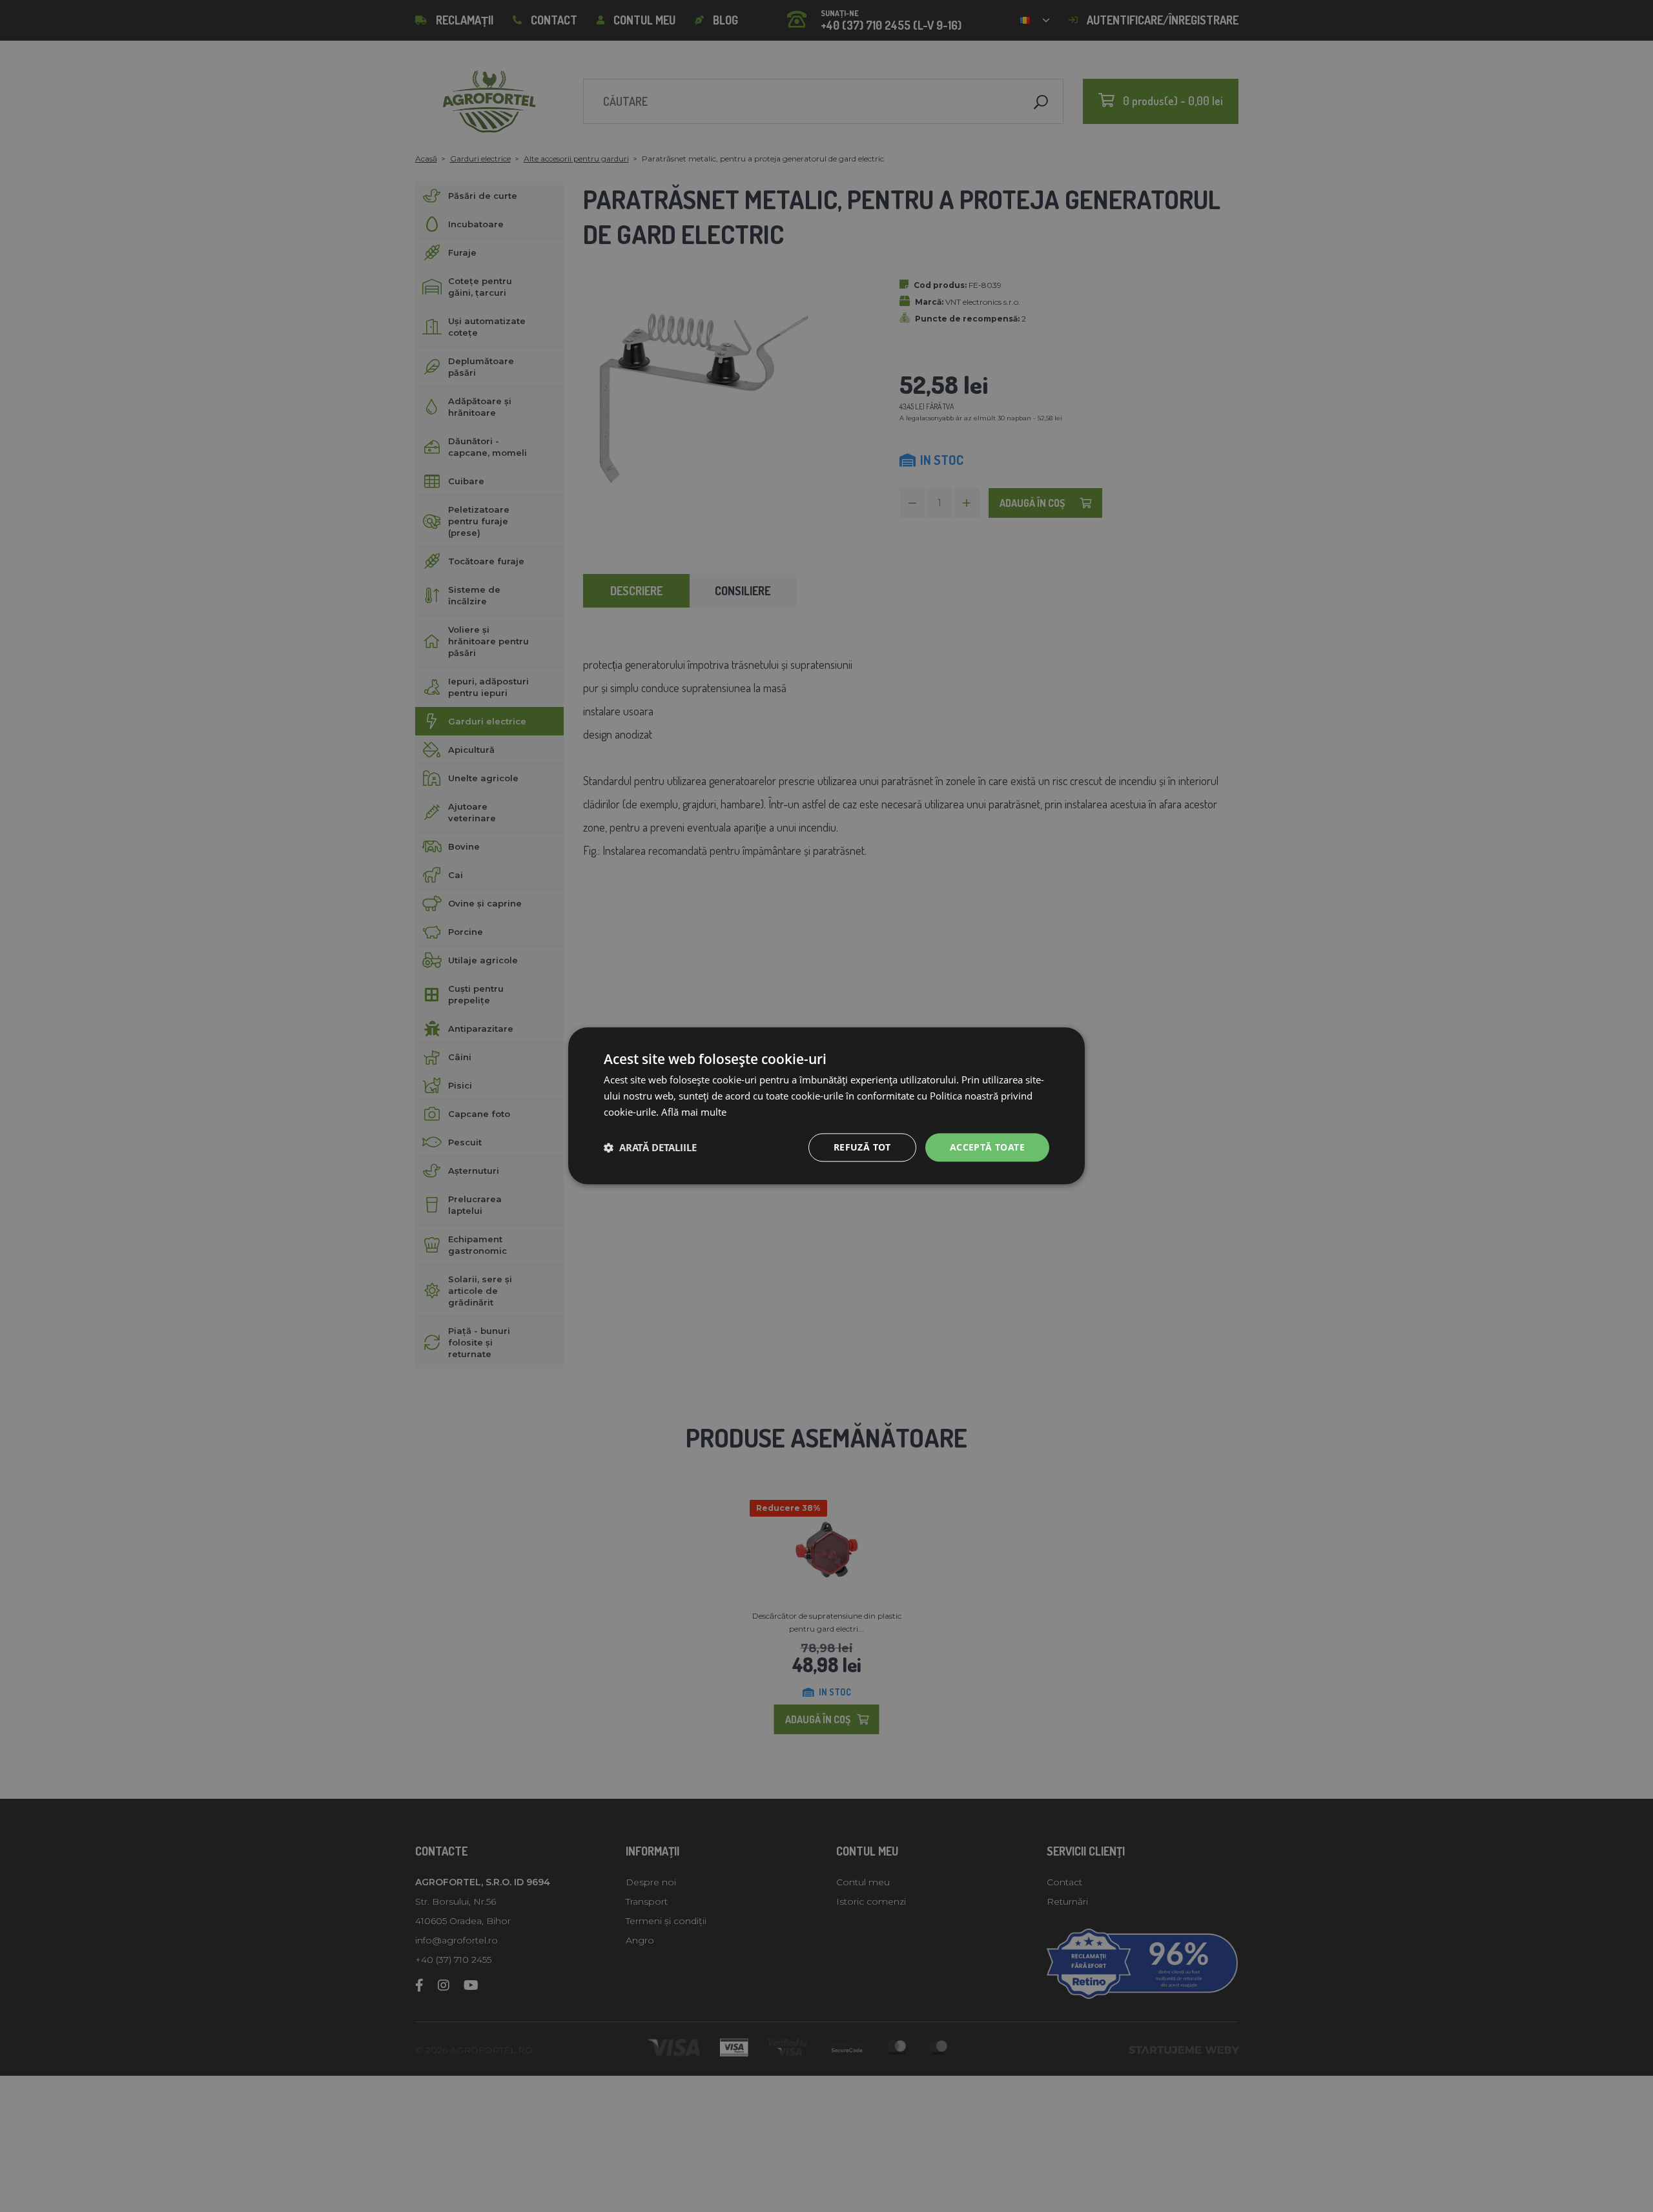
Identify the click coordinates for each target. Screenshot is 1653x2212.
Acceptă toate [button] (987, 1147)
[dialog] (826, 1106)
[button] (650, 1147)
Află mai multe (694, 1112)
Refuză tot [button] (862, 1147)
